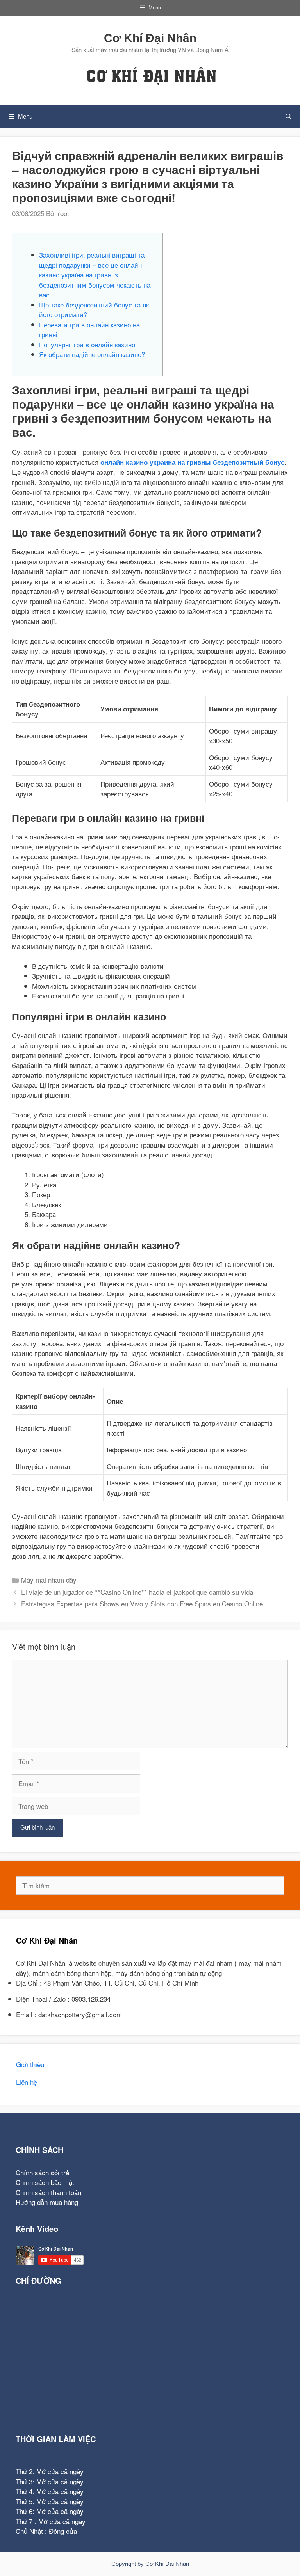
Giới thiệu (30, 2064)
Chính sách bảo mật (45, 2182)
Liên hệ (27, 2082)
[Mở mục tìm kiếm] (288, 117)
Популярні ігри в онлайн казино (87, 344)
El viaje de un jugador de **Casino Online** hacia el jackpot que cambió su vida (137, 1592)
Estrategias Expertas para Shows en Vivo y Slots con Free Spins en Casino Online (142, 1603)
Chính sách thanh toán (48, 2192)
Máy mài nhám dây (49, 1580)
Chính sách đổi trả (42, 2172)
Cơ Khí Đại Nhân (150, 38)
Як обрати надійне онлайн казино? (92, 354)
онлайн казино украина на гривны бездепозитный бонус (192, 462)
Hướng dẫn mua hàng (47, 2202)
